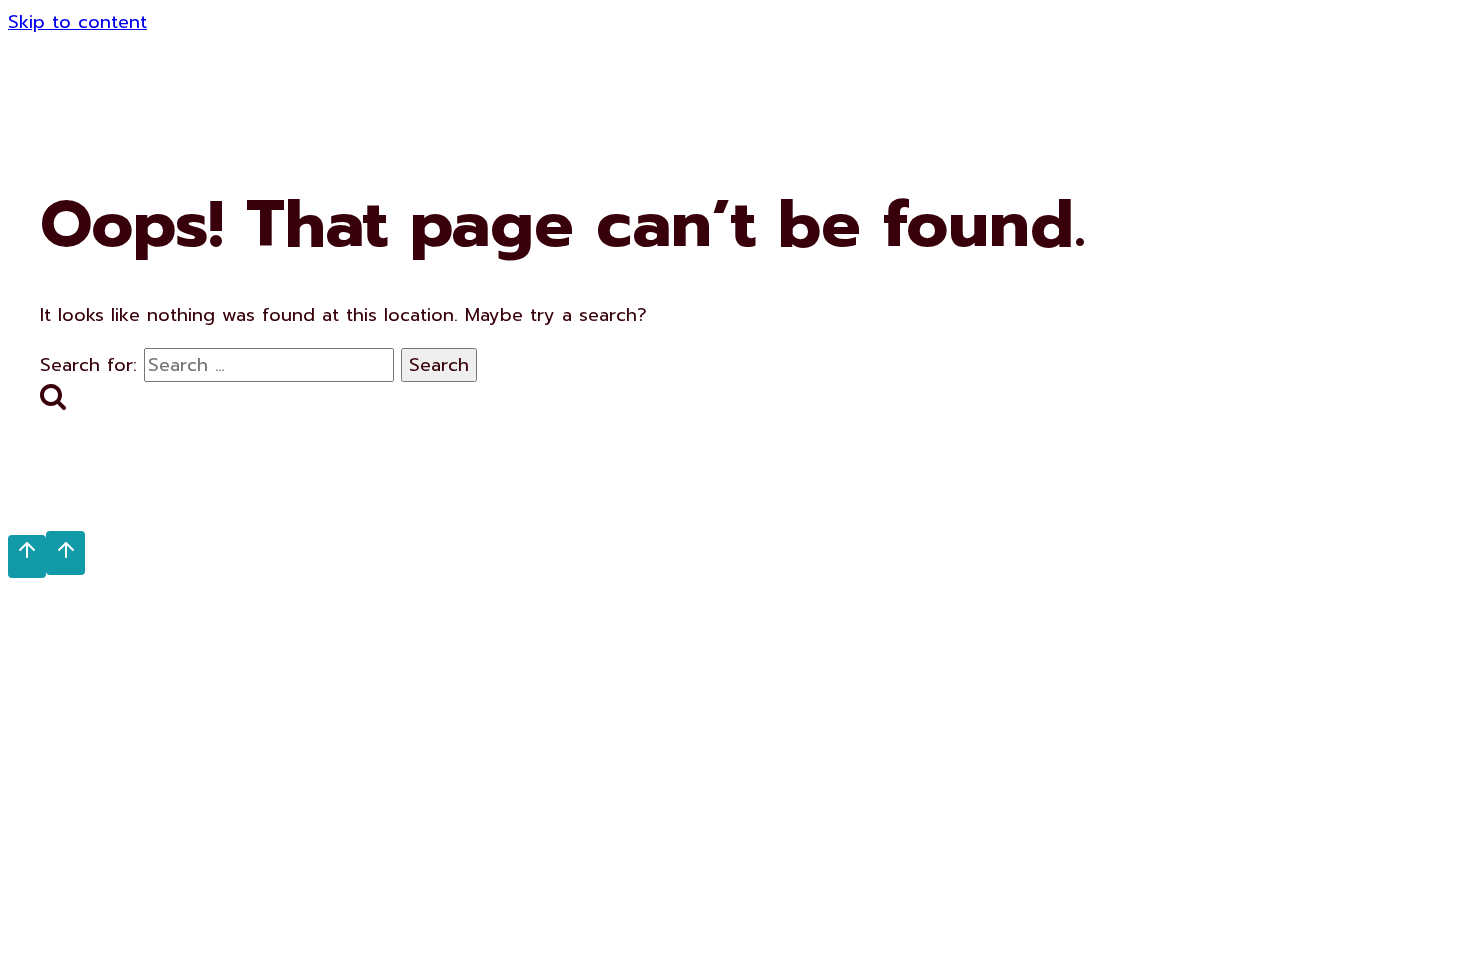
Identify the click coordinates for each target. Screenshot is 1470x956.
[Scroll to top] (27, 556)
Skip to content (77, 22)
